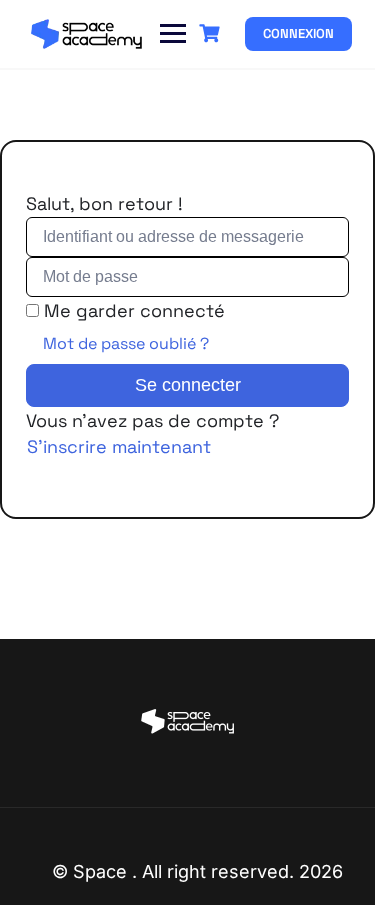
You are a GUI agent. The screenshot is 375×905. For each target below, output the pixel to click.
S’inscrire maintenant (119, 446)
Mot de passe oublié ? (126, 343)
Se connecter (188, 385)
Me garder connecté (134, 310)
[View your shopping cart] (212, 33)
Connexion (298, 33)
